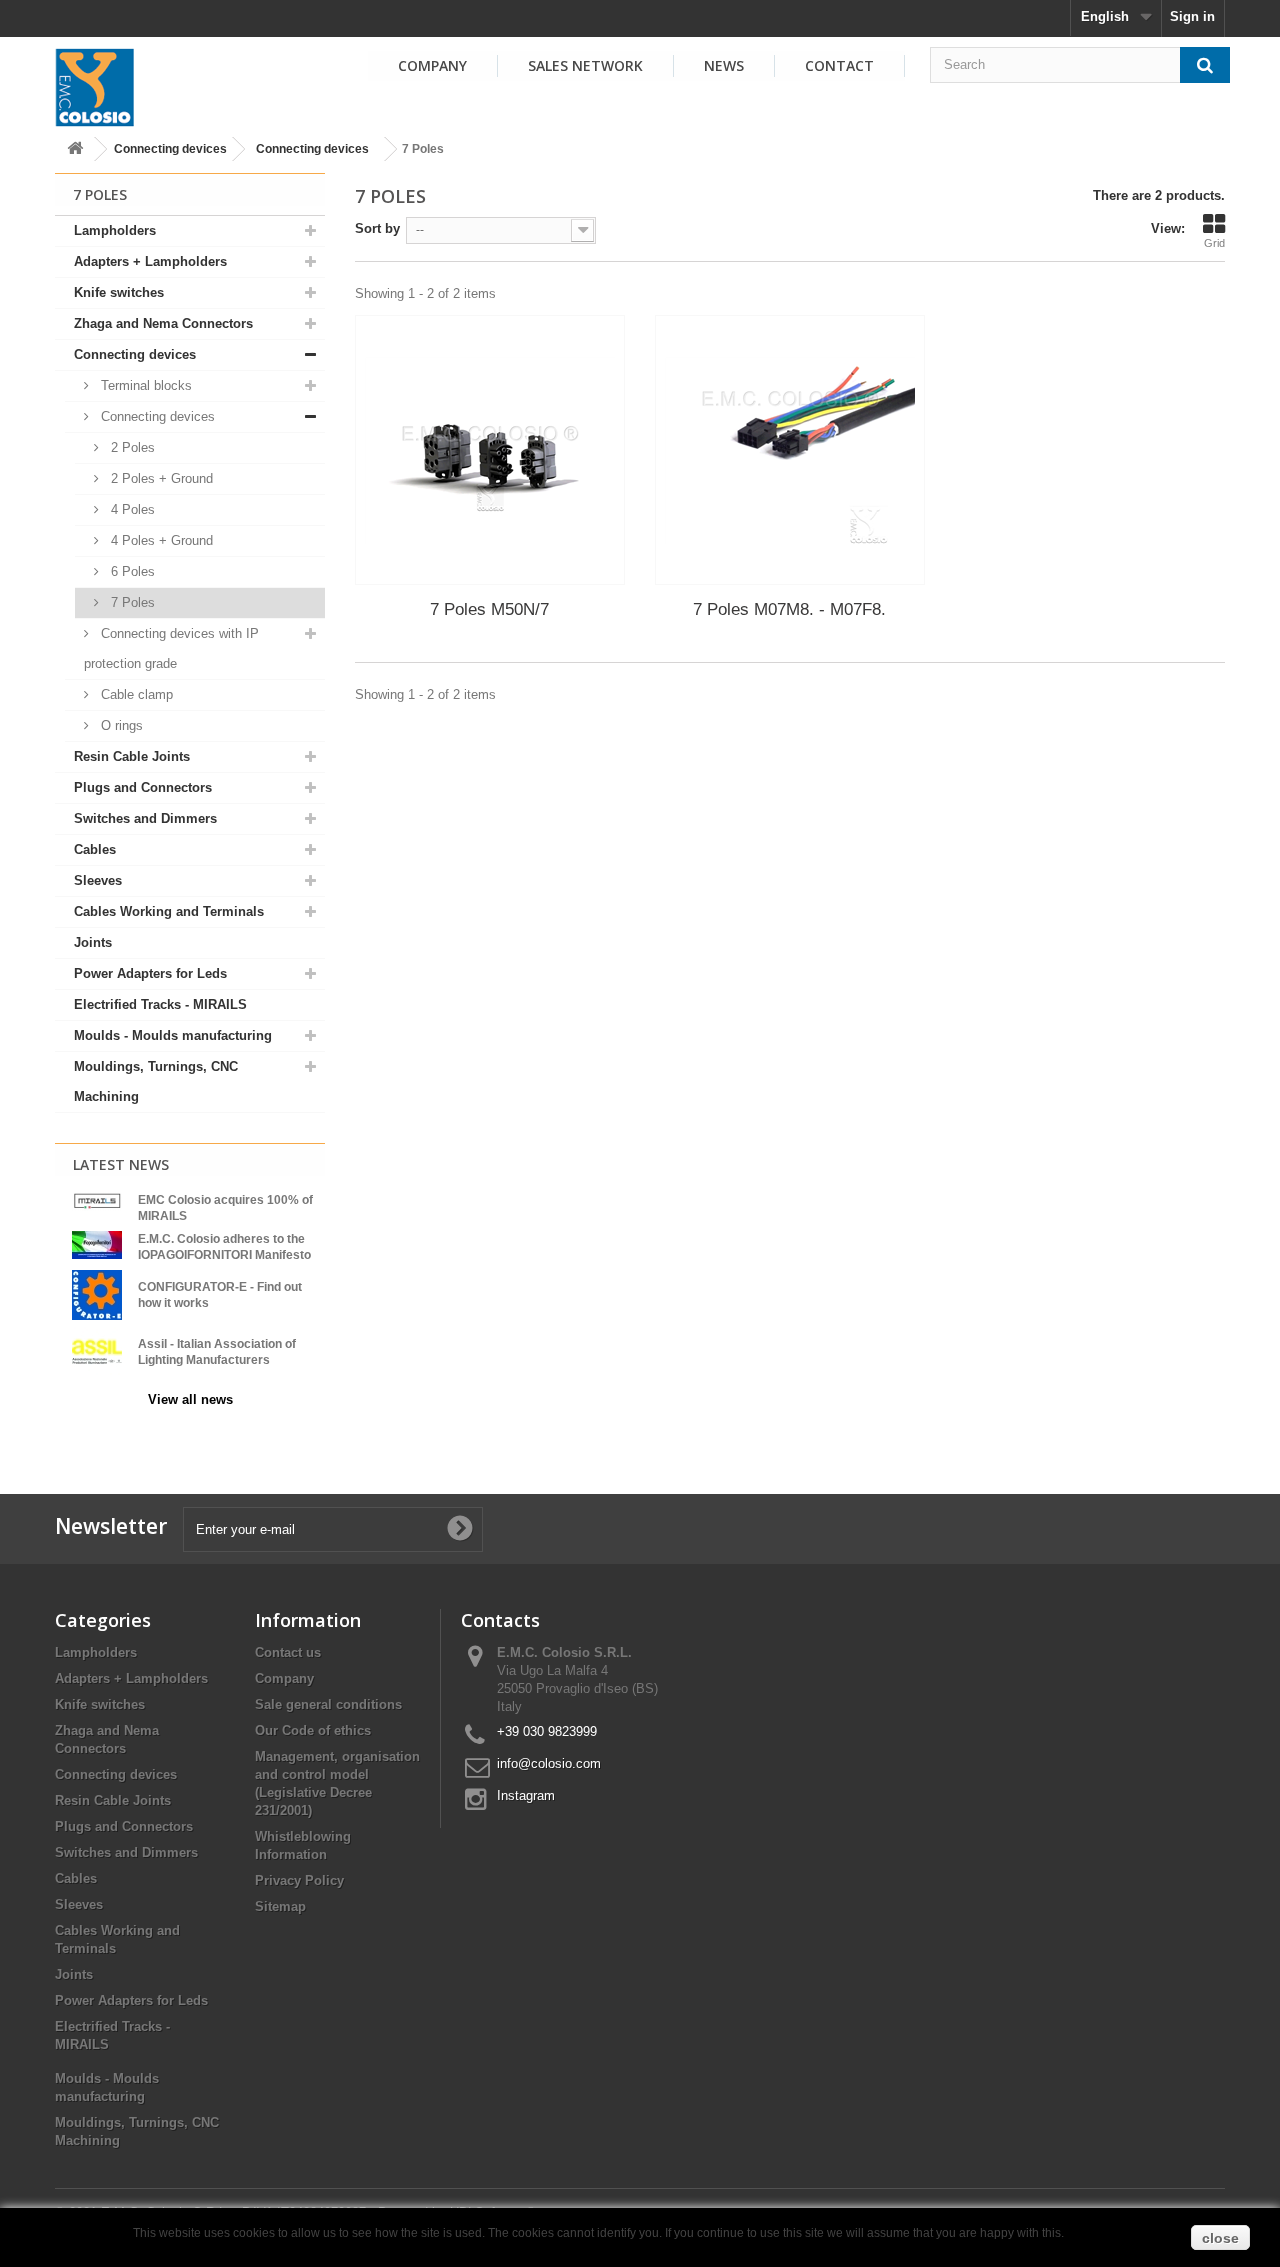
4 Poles (131, 509)
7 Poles (131, 602)
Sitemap (280, 1906)
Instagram (526, 1795)
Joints (93, 942)
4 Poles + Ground (160, 540)
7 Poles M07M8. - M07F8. (789, 609)
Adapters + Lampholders (150, 261)
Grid (1214, 243)
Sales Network (585, 65)
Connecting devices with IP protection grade (171, 648)
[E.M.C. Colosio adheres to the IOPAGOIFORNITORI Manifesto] (97, 1244)
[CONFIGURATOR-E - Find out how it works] (97, 1294)
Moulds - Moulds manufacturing (173, 1035)
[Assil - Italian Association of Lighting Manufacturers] (97, 1351)
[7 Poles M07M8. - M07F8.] (790, 450)
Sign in (1192, 16)
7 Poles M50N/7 (489, 609)
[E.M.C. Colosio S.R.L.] (95, 87)
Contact (839, 65)
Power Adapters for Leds (150, 973)
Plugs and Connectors (143, 787)
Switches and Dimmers (145, 818)
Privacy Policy (299, 1880)
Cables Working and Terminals (169, 911)
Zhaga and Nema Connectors (163, 323)
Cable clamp (135, 694)
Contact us (288, 1652)
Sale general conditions (328, 1704)
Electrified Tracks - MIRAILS (160, 1004)
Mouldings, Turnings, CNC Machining (156, 1081)
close (1220, 2238)
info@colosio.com (549, 1763)
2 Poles (131, 447)
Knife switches (119, 292)
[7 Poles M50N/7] (490, 450)
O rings (120, 725)
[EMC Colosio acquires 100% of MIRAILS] (97, 1201)
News (724, 65)
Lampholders (115, 230)
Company (432, 65)
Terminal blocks (144, 385)
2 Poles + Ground (160, 478)
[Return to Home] (75, 149)
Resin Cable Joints (132, 756)
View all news (190, 1399)
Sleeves (98, 880)
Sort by (377, 228)
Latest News (121, 1164)
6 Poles (131, 571)
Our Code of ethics (313, 1730)
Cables (95, 849)
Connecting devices (170, 149)
